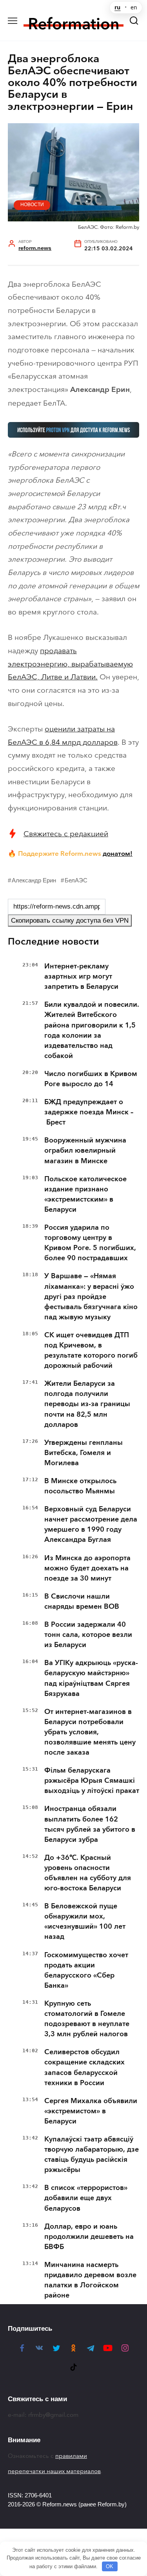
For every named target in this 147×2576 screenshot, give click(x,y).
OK (110, 2566)
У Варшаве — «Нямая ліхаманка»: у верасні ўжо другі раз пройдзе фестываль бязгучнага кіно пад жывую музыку (91, 1296)
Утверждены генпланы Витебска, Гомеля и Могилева (83, 1453)
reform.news (35, 248)
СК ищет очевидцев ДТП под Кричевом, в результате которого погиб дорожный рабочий (91, 1350)
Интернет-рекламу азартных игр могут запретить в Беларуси (81, 976)
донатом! (118, 853)
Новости (32, 205)
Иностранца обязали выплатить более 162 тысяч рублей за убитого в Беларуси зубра (90, 1824)
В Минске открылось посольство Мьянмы (80, 1486)
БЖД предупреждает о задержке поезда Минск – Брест (89, 1112)
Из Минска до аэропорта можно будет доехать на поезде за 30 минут (87, 1568)
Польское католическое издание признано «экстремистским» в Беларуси (85, 1194)
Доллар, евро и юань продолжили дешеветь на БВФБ (89, 2236)
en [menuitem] (134, 7)
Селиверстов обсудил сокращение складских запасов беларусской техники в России (84, 2067)
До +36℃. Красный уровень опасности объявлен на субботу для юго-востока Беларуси (88, 1873)
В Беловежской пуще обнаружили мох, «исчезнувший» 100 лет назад (85, 1921)
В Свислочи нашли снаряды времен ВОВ (82, 1601)
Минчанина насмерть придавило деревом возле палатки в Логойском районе (90, 2280)
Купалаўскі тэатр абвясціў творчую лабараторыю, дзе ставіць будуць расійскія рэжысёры (92, 2154)
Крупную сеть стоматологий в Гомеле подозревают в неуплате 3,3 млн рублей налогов (87, 2019)
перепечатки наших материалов (54, 2471)
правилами (71, 2456)
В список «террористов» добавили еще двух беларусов (86, 2198)
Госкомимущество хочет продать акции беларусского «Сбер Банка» (86, 1970)
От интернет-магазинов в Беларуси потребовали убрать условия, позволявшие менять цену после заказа (90, 1732)
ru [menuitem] (117, 7)
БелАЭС (76, 880)
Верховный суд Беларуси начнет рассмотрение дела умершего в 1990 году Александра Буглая (91, 1524)
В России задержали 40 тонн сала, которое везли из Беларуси (88, 1635)
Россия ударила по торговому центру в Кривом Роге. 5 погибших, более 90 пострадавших (90, 1243)
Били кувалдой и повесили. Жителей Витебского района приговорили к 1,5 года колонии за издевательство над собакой (92, 1030)
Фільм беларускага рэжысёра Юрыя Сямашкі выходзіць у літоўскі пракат (92, 1780)
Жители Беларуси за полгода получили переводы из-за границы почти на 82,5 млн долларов (87, 1404)
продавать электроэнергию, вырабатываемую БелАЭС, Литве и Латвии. (70, 664)
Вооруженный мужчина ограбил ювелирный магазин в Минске (85, 1150)
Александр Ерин (34, 880)
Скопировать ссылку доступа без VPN (70, 921)
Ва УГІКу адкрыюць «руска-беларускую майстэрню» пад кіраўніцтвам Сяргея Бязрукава (91, 1678)
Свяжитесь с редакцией (66, 834)
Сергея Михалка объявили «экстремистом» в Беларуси (91, 2111)
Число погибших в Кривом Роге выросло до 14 (91, 1079)
